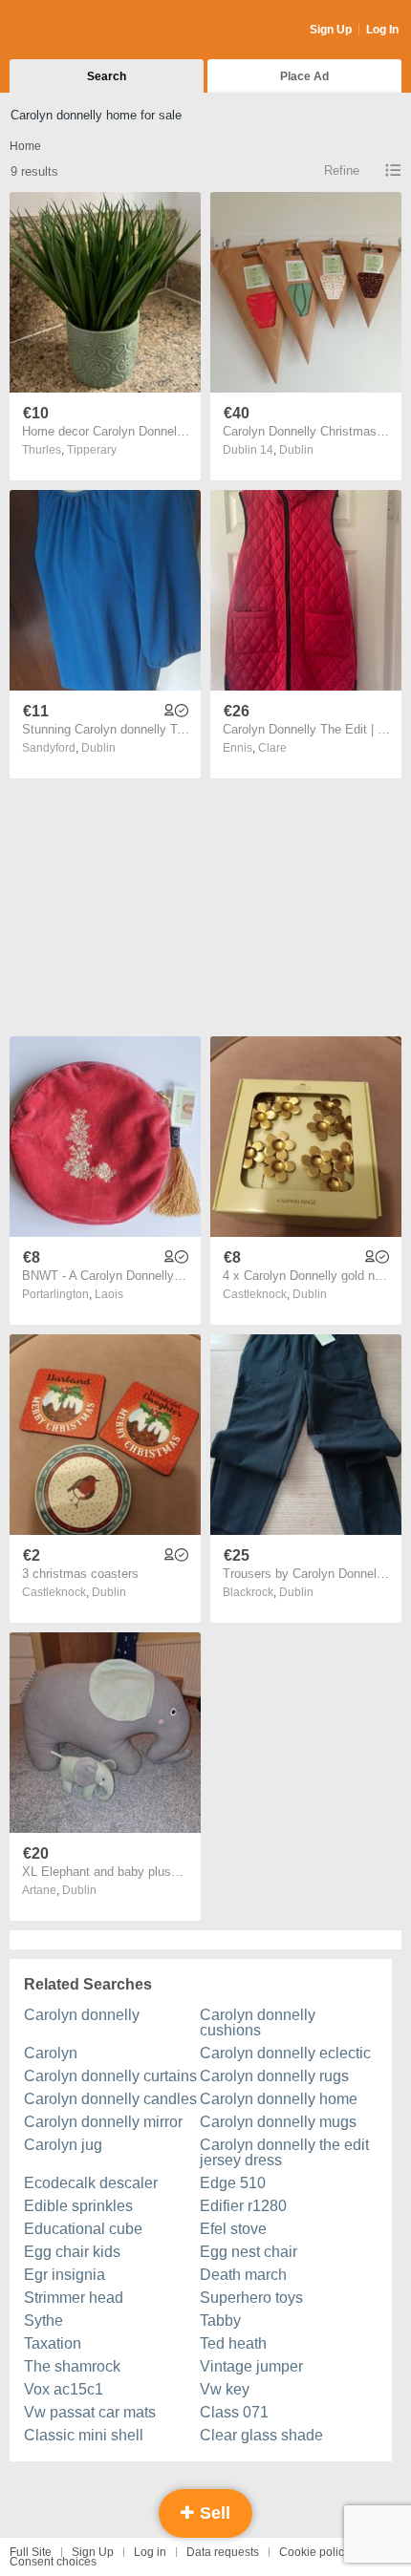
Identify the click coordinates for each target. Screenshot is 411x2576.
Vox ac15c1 (64, 2389)
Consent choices (53, 2562)
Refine (342, 170)
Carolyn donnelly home (279, 2099)
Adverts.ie (85, 31)
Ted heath (233, 2343)
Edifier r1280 (243, 2206)
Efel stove (233, 2229)
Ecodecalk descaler (91, 2183)
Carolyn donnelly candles (110, 2099)
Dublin (296, 450)
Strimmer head (74, 2298)
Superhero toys (251, 2298)
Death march (243, 2275)
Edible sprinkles (78, 2206)
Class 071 (234, 2412)
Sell (213, 2513)
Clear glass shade (261, 2435)
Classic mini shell (84, 2435)
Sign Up (331, 30)
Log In (382, 30)
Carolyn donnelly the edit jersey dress (284, 2152)
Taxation (53, 2343)
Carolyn (51, 2053)
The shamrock (72, 2366)
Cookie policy (314, 2552)
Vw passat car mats (90, 2412)
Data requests (223, 2552)
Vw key (225, 2389)
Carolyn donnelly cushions (258, 2022)
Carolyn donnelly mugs (278, 2122)
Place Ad (304, 76)
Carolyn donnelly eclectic (285, 2053)
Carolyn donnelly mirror (103, 2122)
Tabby (220, 2321)
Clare (272, 748)
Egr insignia (65, 2275)
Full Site (31, 2552)
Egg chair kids (72, 2252)
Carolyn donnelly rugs (274, 2076)
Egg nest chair (249, 2252)
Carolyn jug (63, 2145)
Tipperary (92, 450)
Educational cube (83, 2229)
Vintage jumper (251, 2366)
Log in (150, 2552)
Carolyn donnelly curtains (110, 2076)
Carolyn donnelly (82, 2015)
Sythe (43, 2321)
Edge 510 (233, 2183)
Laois (109, 1294)
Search (107, 76)
